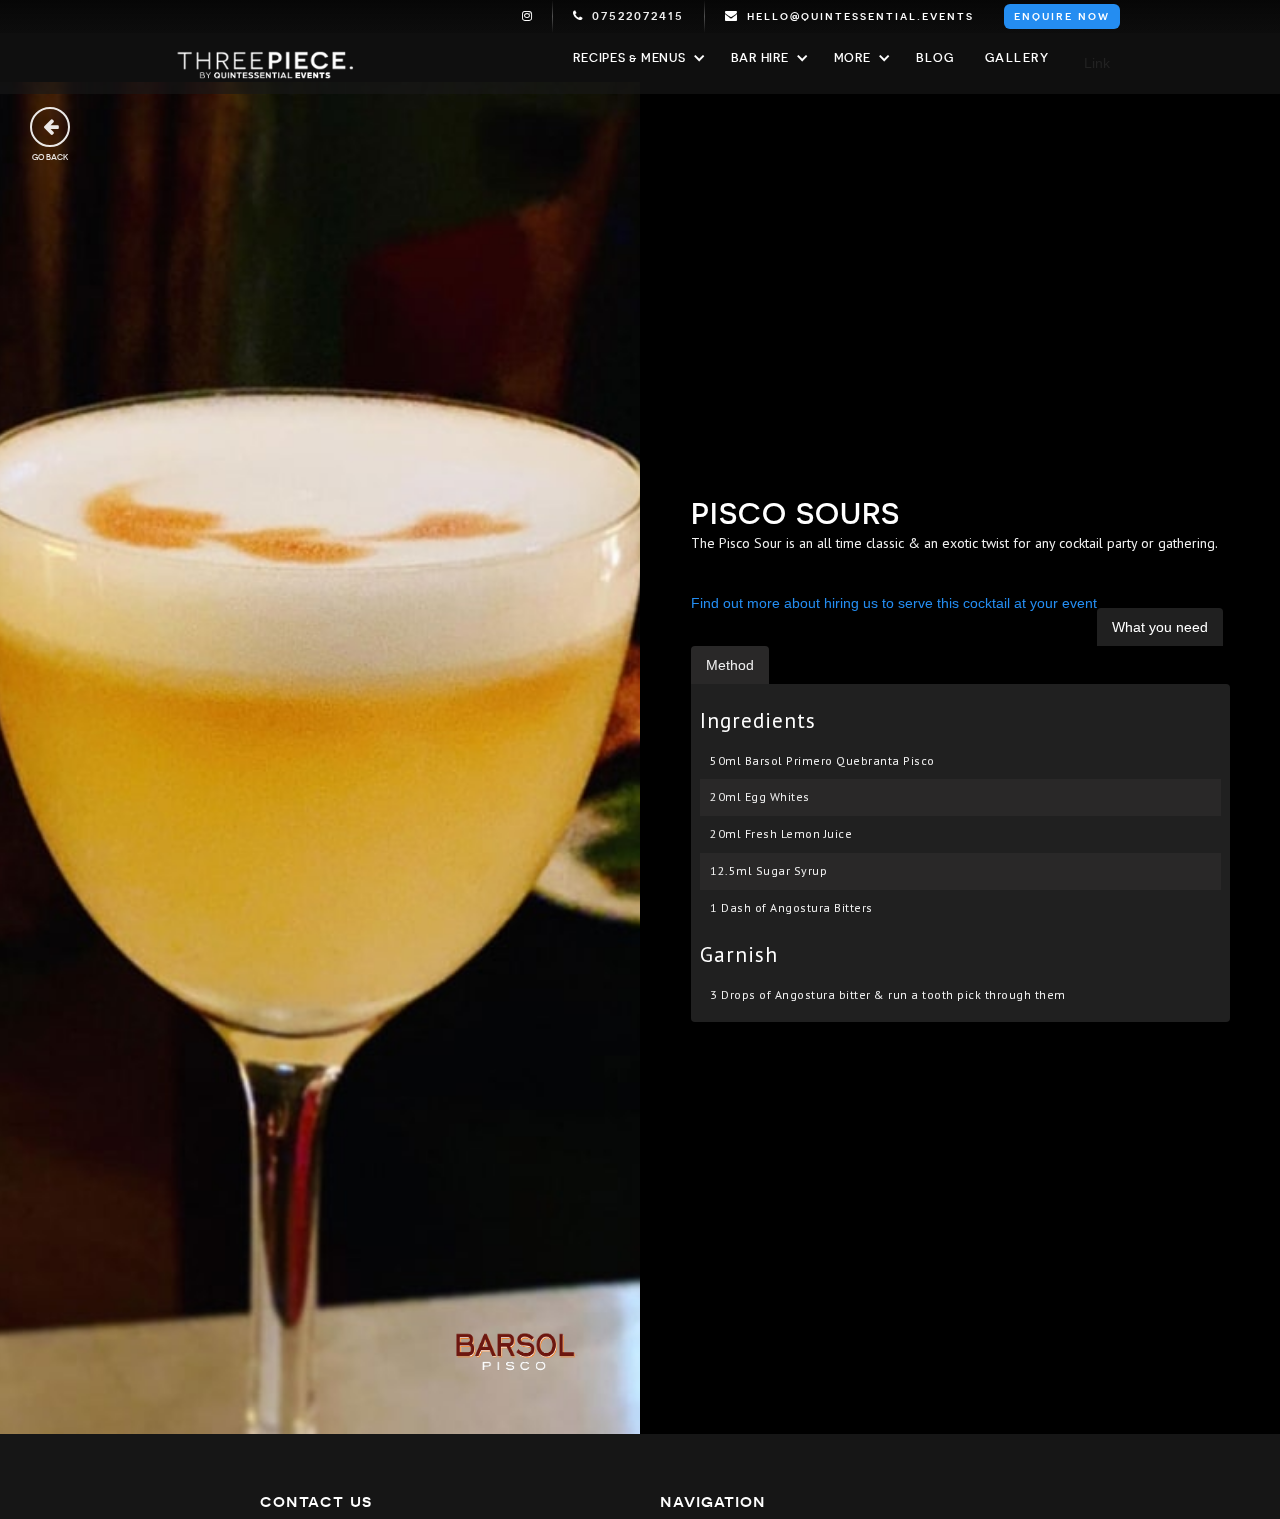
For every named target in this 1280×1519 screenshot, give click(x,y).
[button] (636, 58)
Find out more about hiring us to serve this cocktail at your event (894, 603)
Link (1097, 63)
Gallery (1017, 58)
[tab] (1160, 627)
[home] (265, 64)
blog (935, 58)
